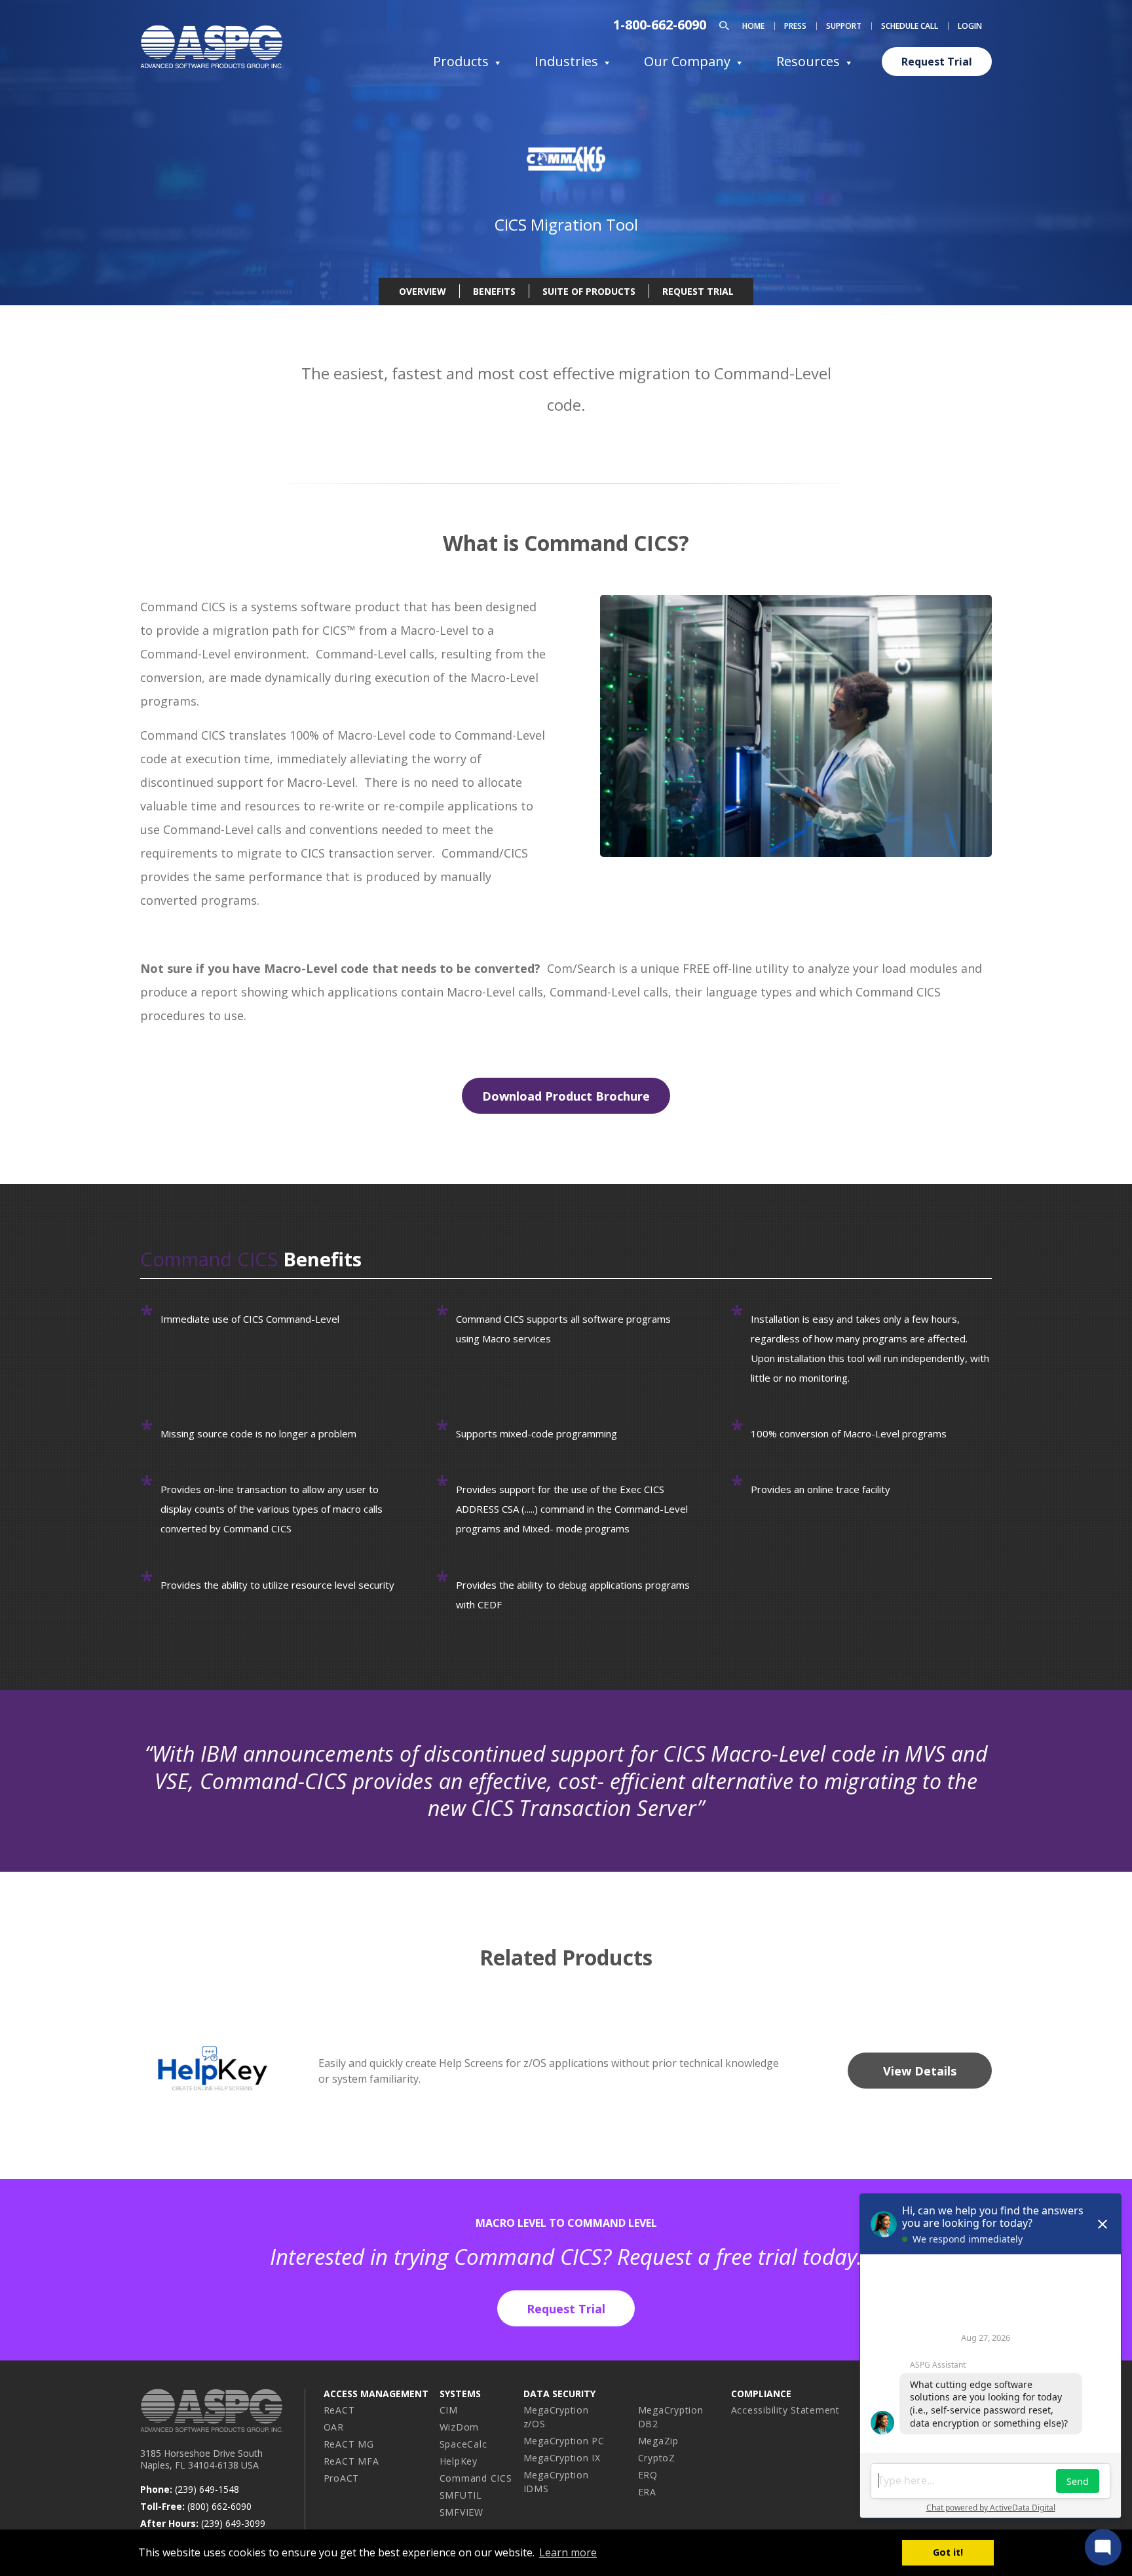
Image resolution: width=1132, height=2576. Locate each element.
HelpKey (459, 2461)
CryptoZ (657, 2458)
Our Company (687, 61)
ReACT (339, 2410)
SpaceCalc (463, 2444)
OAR (334, 2427)
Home (753, 26)
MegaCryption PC (564, 2441)
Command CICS (476, 2478)
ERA (647, 2492)
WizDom (460, 2427)
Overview (423, 291)
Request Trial (937, 62)
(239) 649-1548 (207, 2489)
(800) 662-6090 (219, 2506)
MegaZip (658, 2441)
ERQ (648, 2475)
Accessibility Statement (785, 2410)
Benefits (494, 291)
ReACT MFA (351, 2461)
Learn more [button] (568, 2552)
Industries (566, 61)
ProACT (342, 2478)
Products (461, 61)
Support (844, 26)
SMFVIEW (462, 2512)
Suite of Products (589, 291)
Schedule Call (910, 26)
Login (970, 26)
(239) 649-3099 (233, 2523)
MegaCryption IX (562, 2458)
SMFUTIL (461, 2495)
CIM (449, 2410)
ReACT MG (349, 2444)
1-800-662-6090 (660, 25)
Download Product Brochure (566, 1096)
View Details (920, 2071)
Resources (808, 61)
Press (795, 26)
